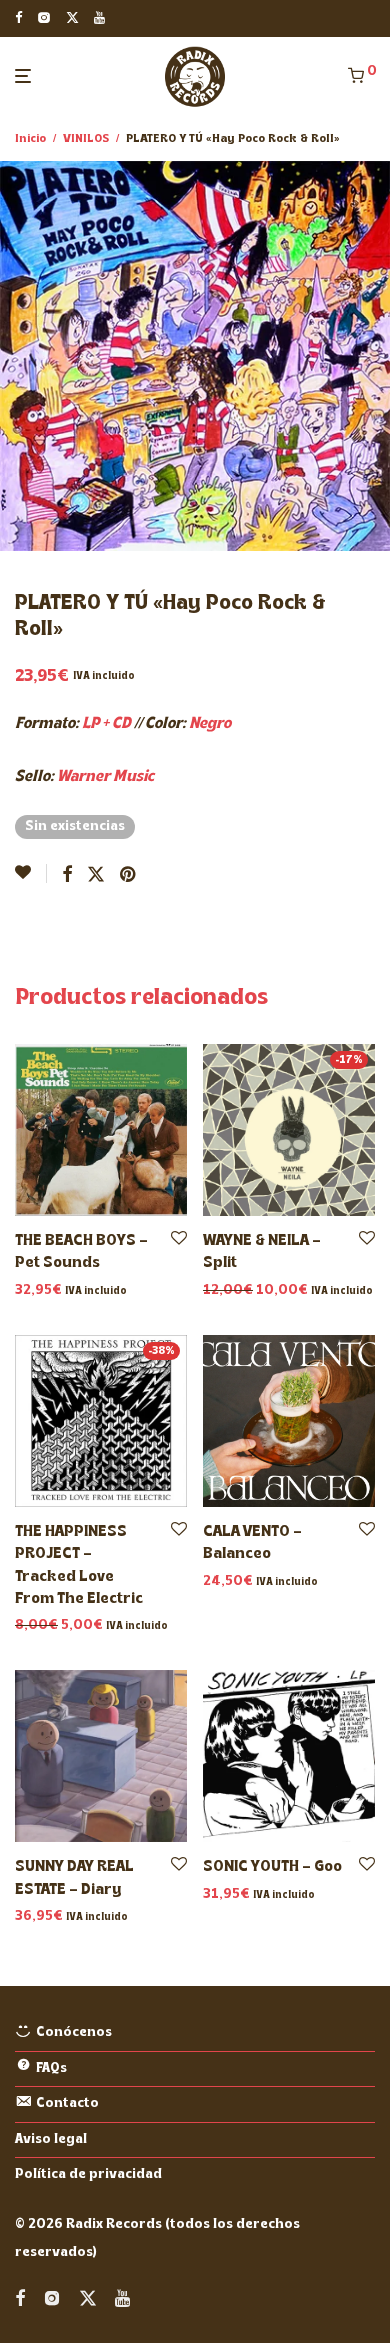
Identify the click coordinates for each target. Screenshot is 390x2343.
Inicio (30, 139)
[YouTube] (100, 17)
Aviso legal (51, 2139)
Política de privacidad (88, 2174)
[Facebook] (18, 17)
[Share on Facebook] (67, 876)
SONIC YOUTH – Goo (272, 1867)
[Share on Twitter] (96, 876)
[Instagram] (44, 17)
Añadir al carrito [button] (64, 1291)
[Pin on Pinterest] (129, 876)
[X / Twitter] (72, 17)
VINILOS (86, 139)
